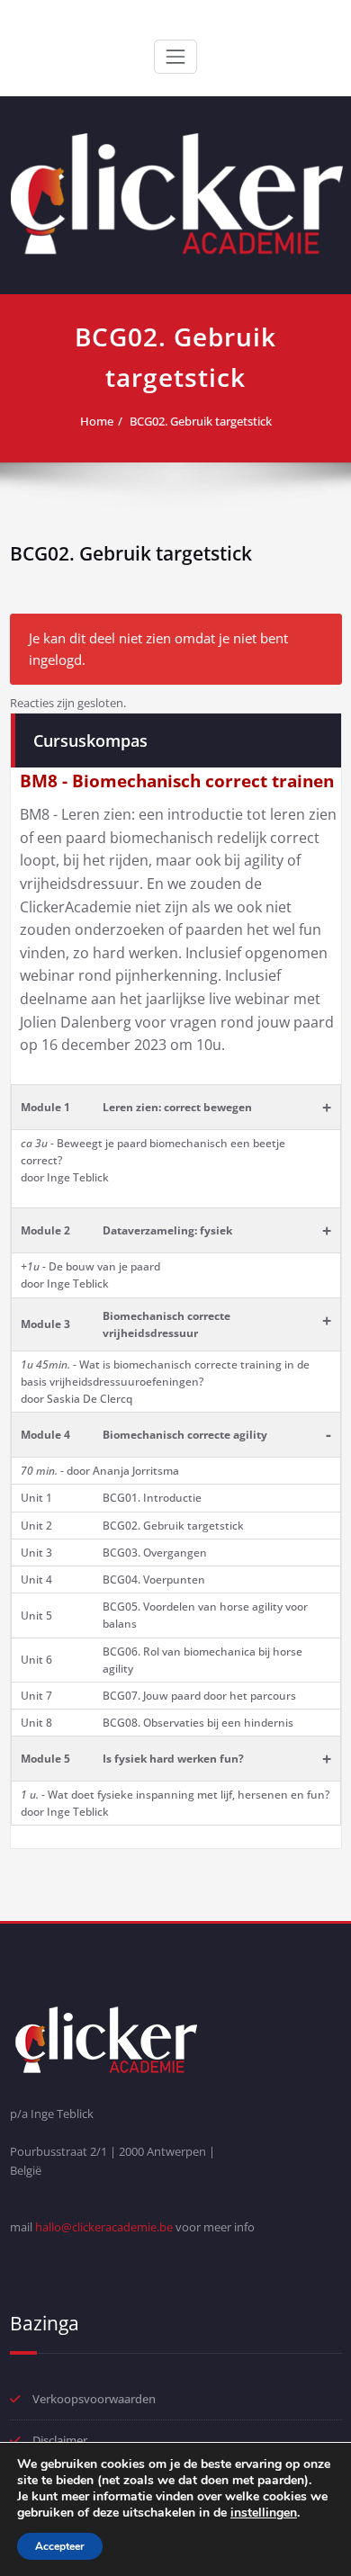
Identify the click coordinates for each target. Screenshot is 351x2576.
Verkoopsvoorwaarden (94, 2399)
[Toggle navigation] (175, 57)
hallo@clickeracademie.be (104, 2227)
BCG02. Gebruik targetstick (201, 421)
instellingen (264, 2513)
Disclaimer (60, 2440)
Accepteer (60, 2546)
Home (97, 421)
